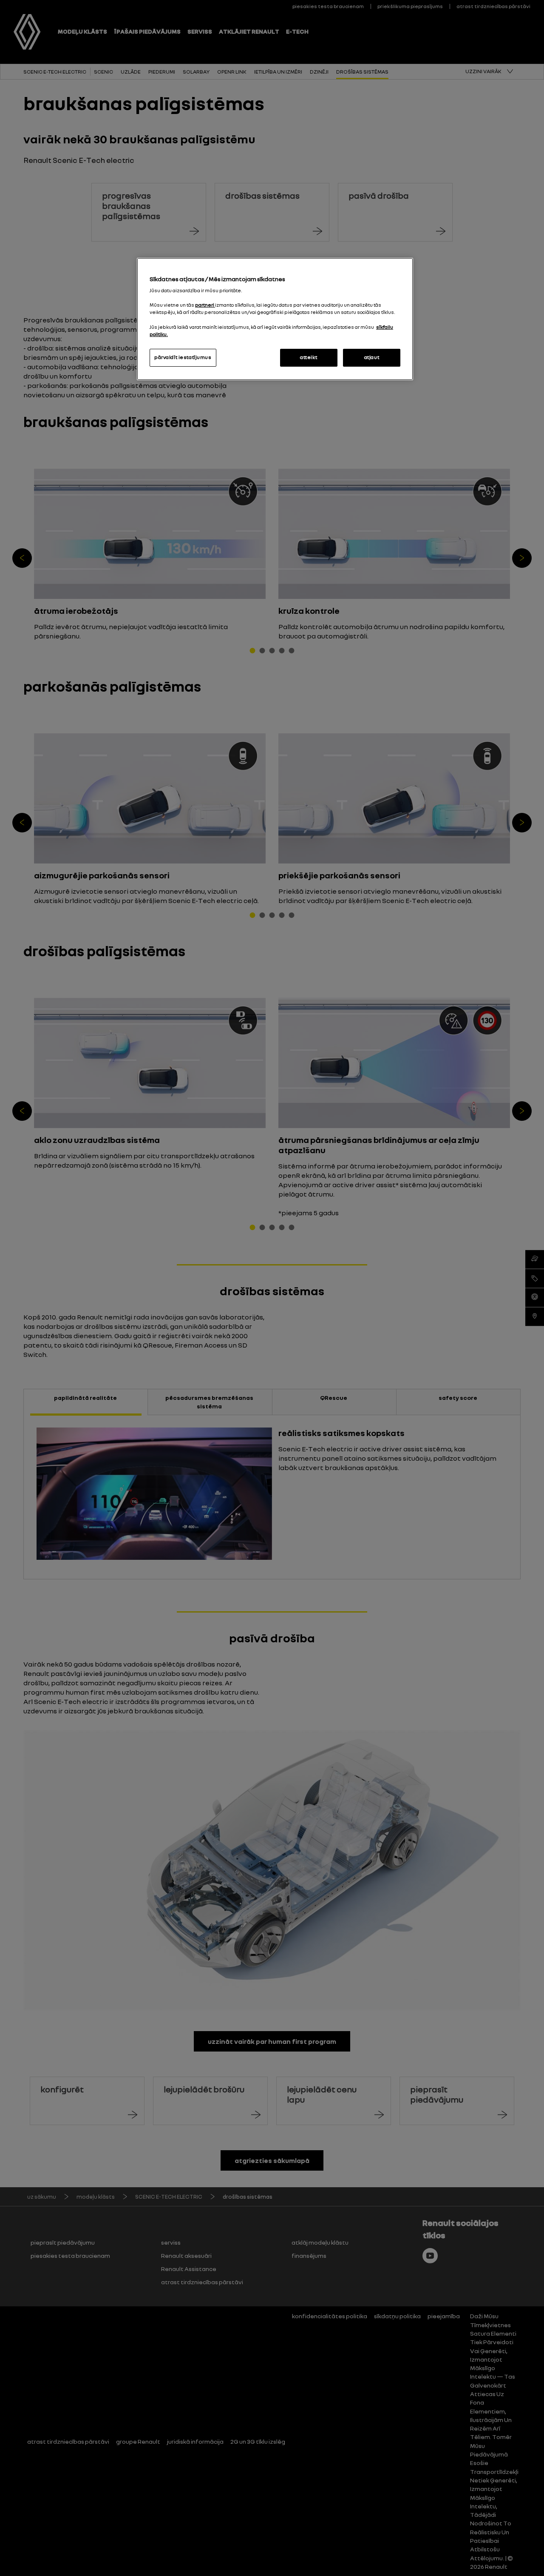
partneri (205, 305)
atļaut (372, 357)
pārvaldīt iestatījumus (183, 357)
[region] (275, 319)
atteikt (309, 357)
